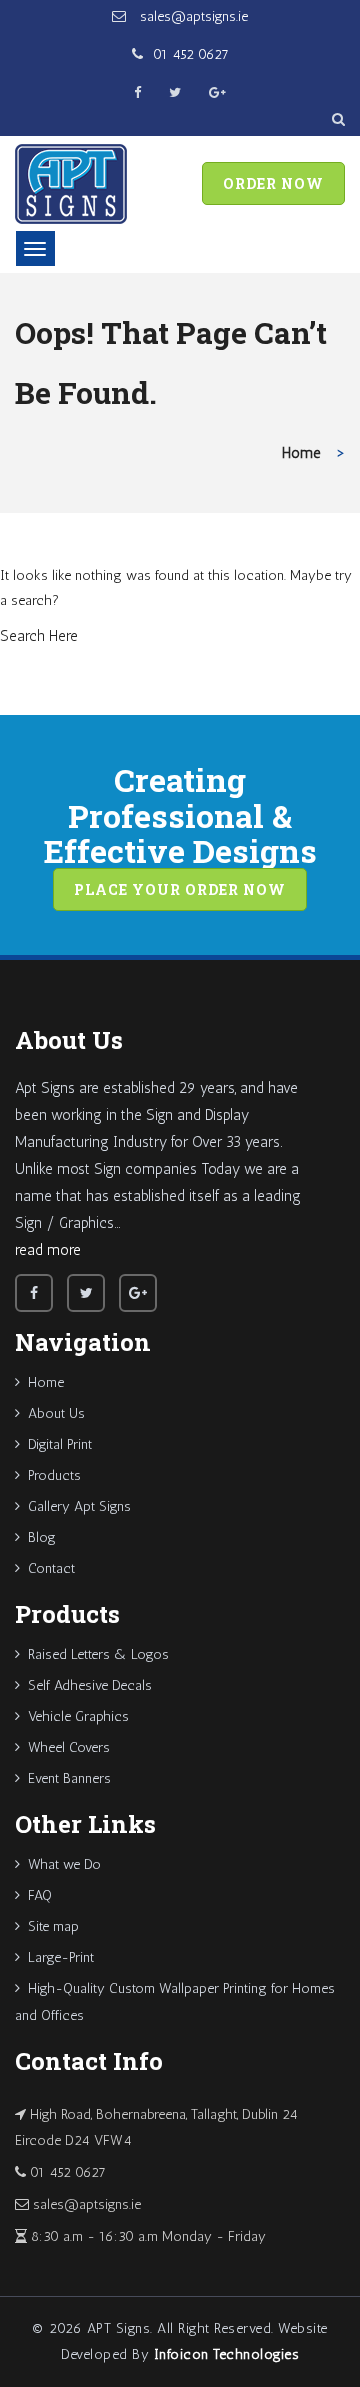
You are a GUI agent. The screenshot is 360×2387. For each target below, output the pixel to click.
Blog (42, 1537)
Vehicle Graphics (78, 1716)
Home (301, 453)
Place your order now (180, 889)
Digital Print (60, 1444)
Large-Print (61, 1957)
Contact (51, 1568)
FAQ (40, 1895)
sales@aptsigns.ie (192, 16)
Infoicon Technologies (227, 2354)
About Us (56, 1413)
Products (54, 1475)
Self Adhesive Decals (90, 1685)
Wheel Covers (69, 1747)
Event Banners (69, 1778)
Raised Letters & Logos (98, 1654)
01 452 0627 (191, 54)
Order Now (273, 183)
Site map (53, 1926)
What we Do (64, 1864)
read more (48, 1250)
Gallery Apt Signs (79, 1506)
